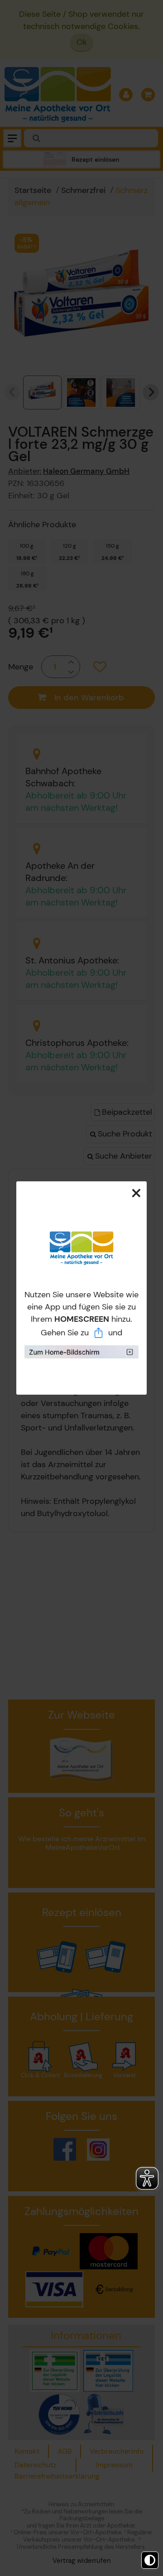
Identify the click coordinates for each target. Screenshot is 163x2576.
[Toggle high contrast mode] (150, 2560)
